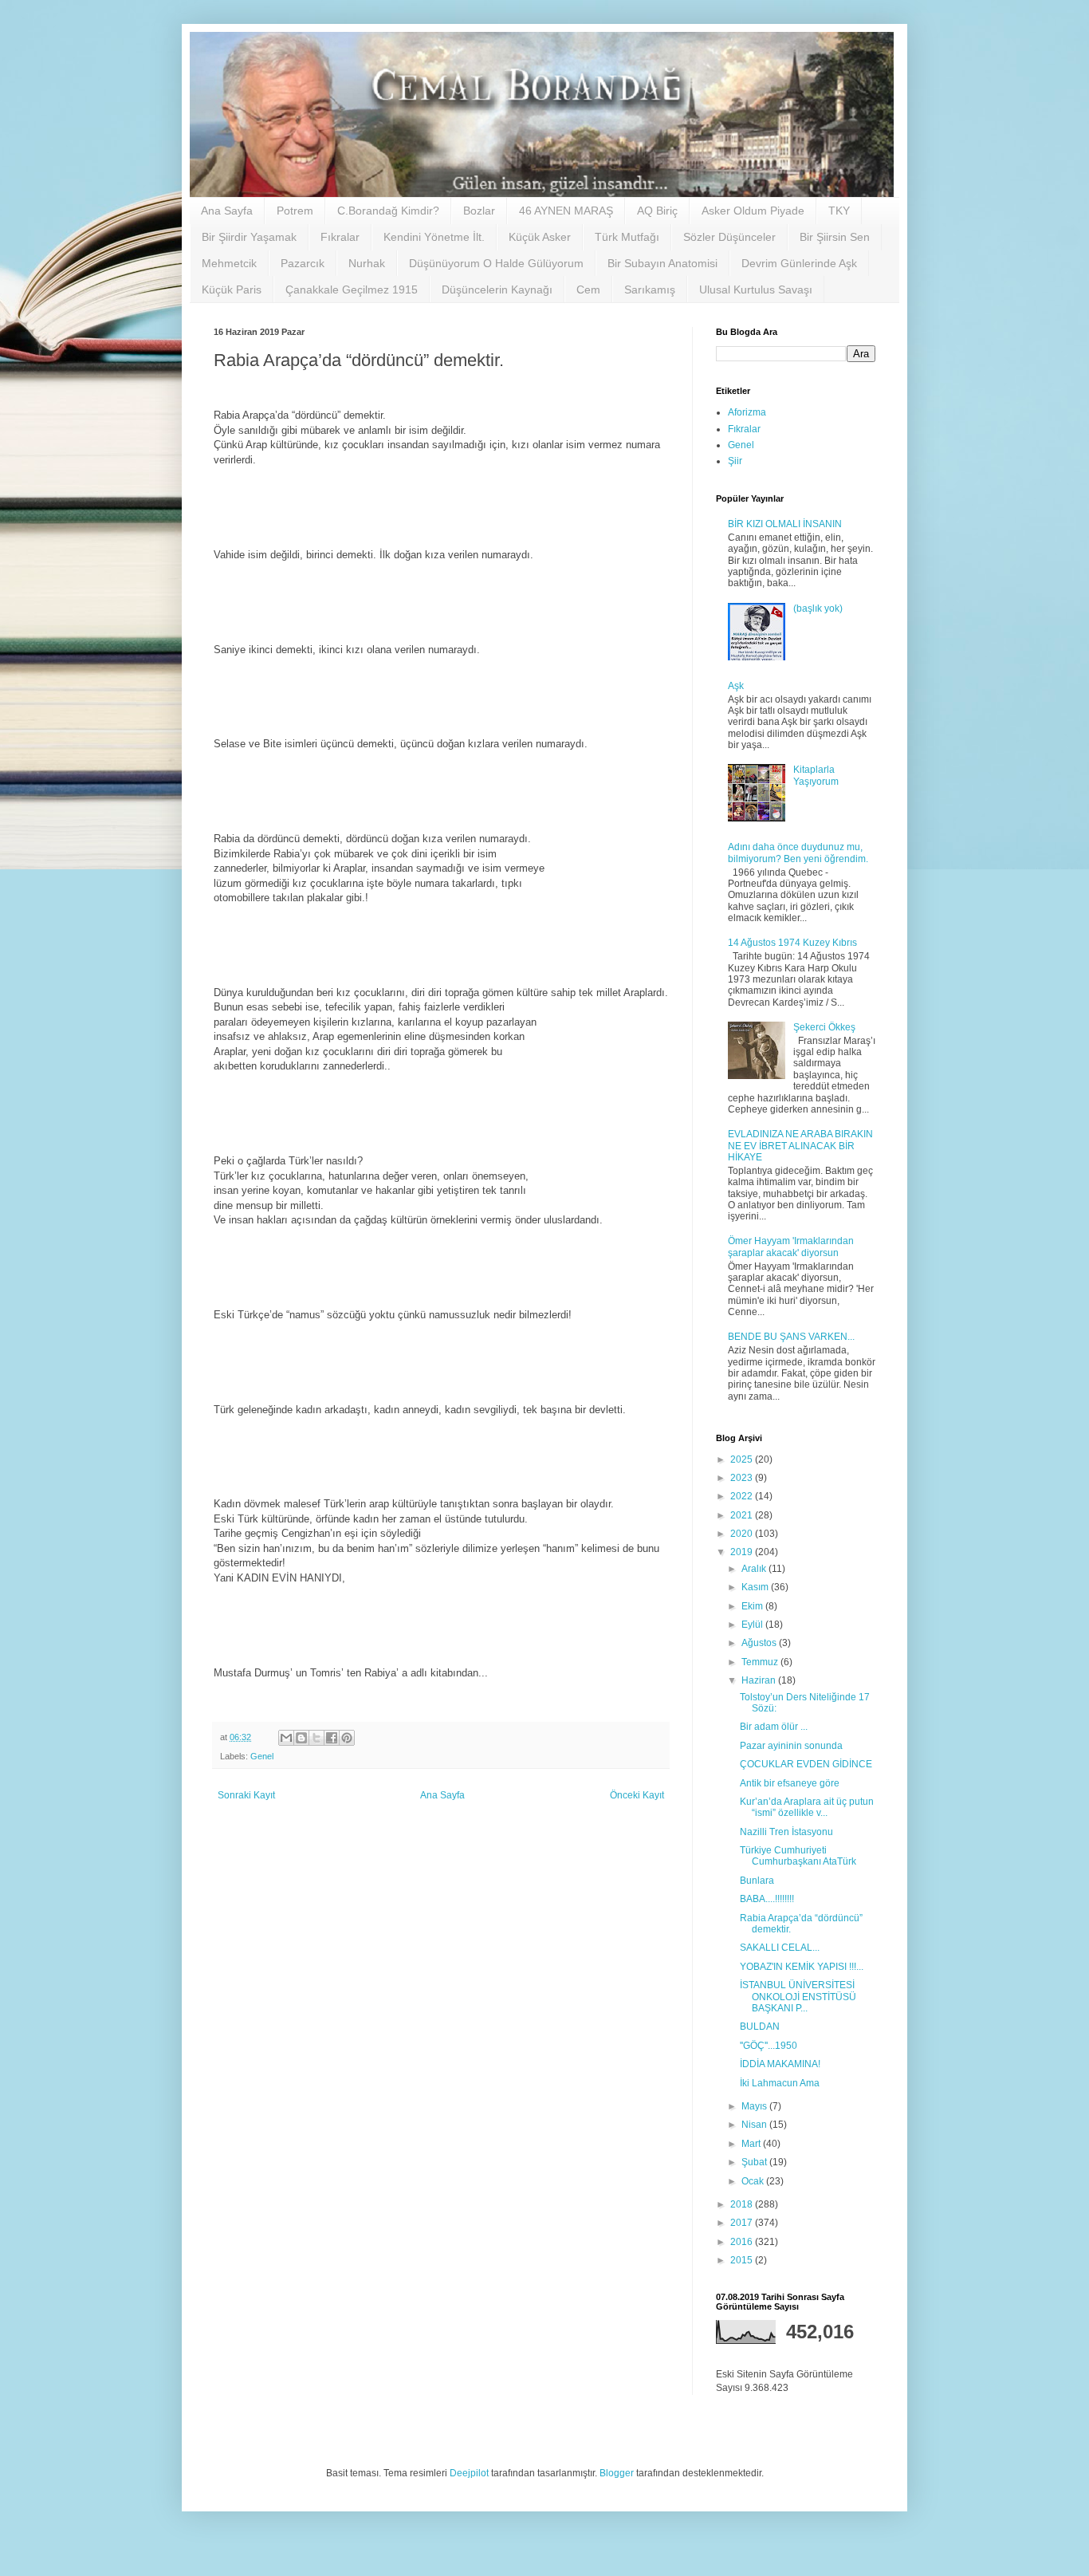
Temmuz (761, 1662)
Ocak (754, 2181)
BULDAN (760, 2027)
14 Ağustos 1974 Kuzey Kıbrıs (792, 943)
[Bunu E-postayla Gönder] (286, 1738)
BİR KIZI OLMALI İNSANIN (785, 524)
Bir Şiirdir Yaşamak (249, 237)
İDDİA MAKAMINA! (780, 2064)
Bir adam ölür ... (774, 1727)
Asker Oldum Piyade (753, 211)
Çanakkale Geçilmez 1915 (352, 290)
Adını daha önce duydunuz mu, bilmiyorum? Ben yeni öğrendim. (798, 853)
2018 (743, 2204)
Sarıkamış (650, 290)
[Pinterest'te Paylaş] (347, 1738)
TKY (839, 211)
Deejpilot (469, 2473)
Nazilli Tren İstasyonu (786, 1832)
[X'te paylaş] (316, 1738)
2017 (743, 2223)
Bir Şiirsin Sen (835, 237)
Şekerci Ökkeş (824, 1027)
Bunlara (757, 1881)
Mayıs (755, 2106)
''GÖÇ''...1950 (769, 2046)
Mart (752, 2144)
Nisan (755, 2125)
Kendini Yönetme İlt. (434, 237)
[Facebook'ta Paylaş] (332, 1738)
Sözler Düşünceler (729, 237)
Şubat (755, 2162)
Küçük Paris (232, 290)
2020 (743, 1534)
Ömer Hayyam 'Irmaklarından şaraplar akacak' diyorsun (791, 1247)
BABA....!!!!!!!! (767, 1899)
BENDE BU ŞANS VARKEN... (791, 1337)
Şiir (735, 461)
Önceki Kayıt (637, 1795)
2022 (743, 1496)
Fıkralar (340, 237)
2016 (743, 2242)
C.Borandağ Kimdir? (388, 211)
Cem (588, 290)
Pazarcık (303, 263)
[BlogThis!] (301, 1738)
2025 (743, 1459)
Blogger (617, 2473)
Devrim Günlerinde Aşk (799, 263)
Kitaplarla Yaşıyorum (816, 775)
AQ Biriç (657, 211)
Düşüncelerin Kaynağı (497, 290)
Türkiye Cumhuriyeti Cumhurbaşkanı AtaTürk (798, 1856)
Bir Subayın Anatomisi (662, 263)
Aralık (755, 1569)
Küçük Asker (540, 237)
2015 (743, 2260)
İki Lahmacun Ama (780, 2083)
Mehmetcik (229, 263)
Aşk (736, 686)
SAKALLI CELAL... (780, 1948)
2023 (743, 1478)
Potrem (295, 211)
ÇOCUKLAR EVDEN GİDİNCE (806, 1764)
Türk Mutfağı (627, 237)
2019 (743, 1552)
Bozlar (479, 211)
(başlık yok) (818, 609)
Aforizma (747, 412)
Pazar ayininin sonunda (791, 1746)
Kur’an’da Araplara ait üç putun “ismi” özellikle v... (807, 1807)
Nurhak (367, 263)
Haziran (760, 1680)
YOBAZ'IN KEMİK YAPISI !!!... (802, 1967)
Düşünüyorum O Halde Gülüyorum (496, 263)
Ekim (753, 1606)
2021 (743, 1515)
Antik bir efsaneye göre (790, 1783)
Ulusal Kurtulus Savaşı (756, 290)
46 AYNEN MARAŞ (566, 211)
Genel (262, 1756)
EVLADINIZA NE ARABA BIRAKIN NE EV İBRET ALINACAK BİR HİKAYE (800, 1146)
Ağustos (760, 1643)
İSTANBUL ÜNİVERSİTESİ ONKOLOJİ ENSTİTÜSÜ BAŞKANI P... (798, 1997)
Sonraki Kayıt (246, 1795)
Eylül (753, 1625)
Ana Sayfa (227, 211)
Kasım (756, 1587)
